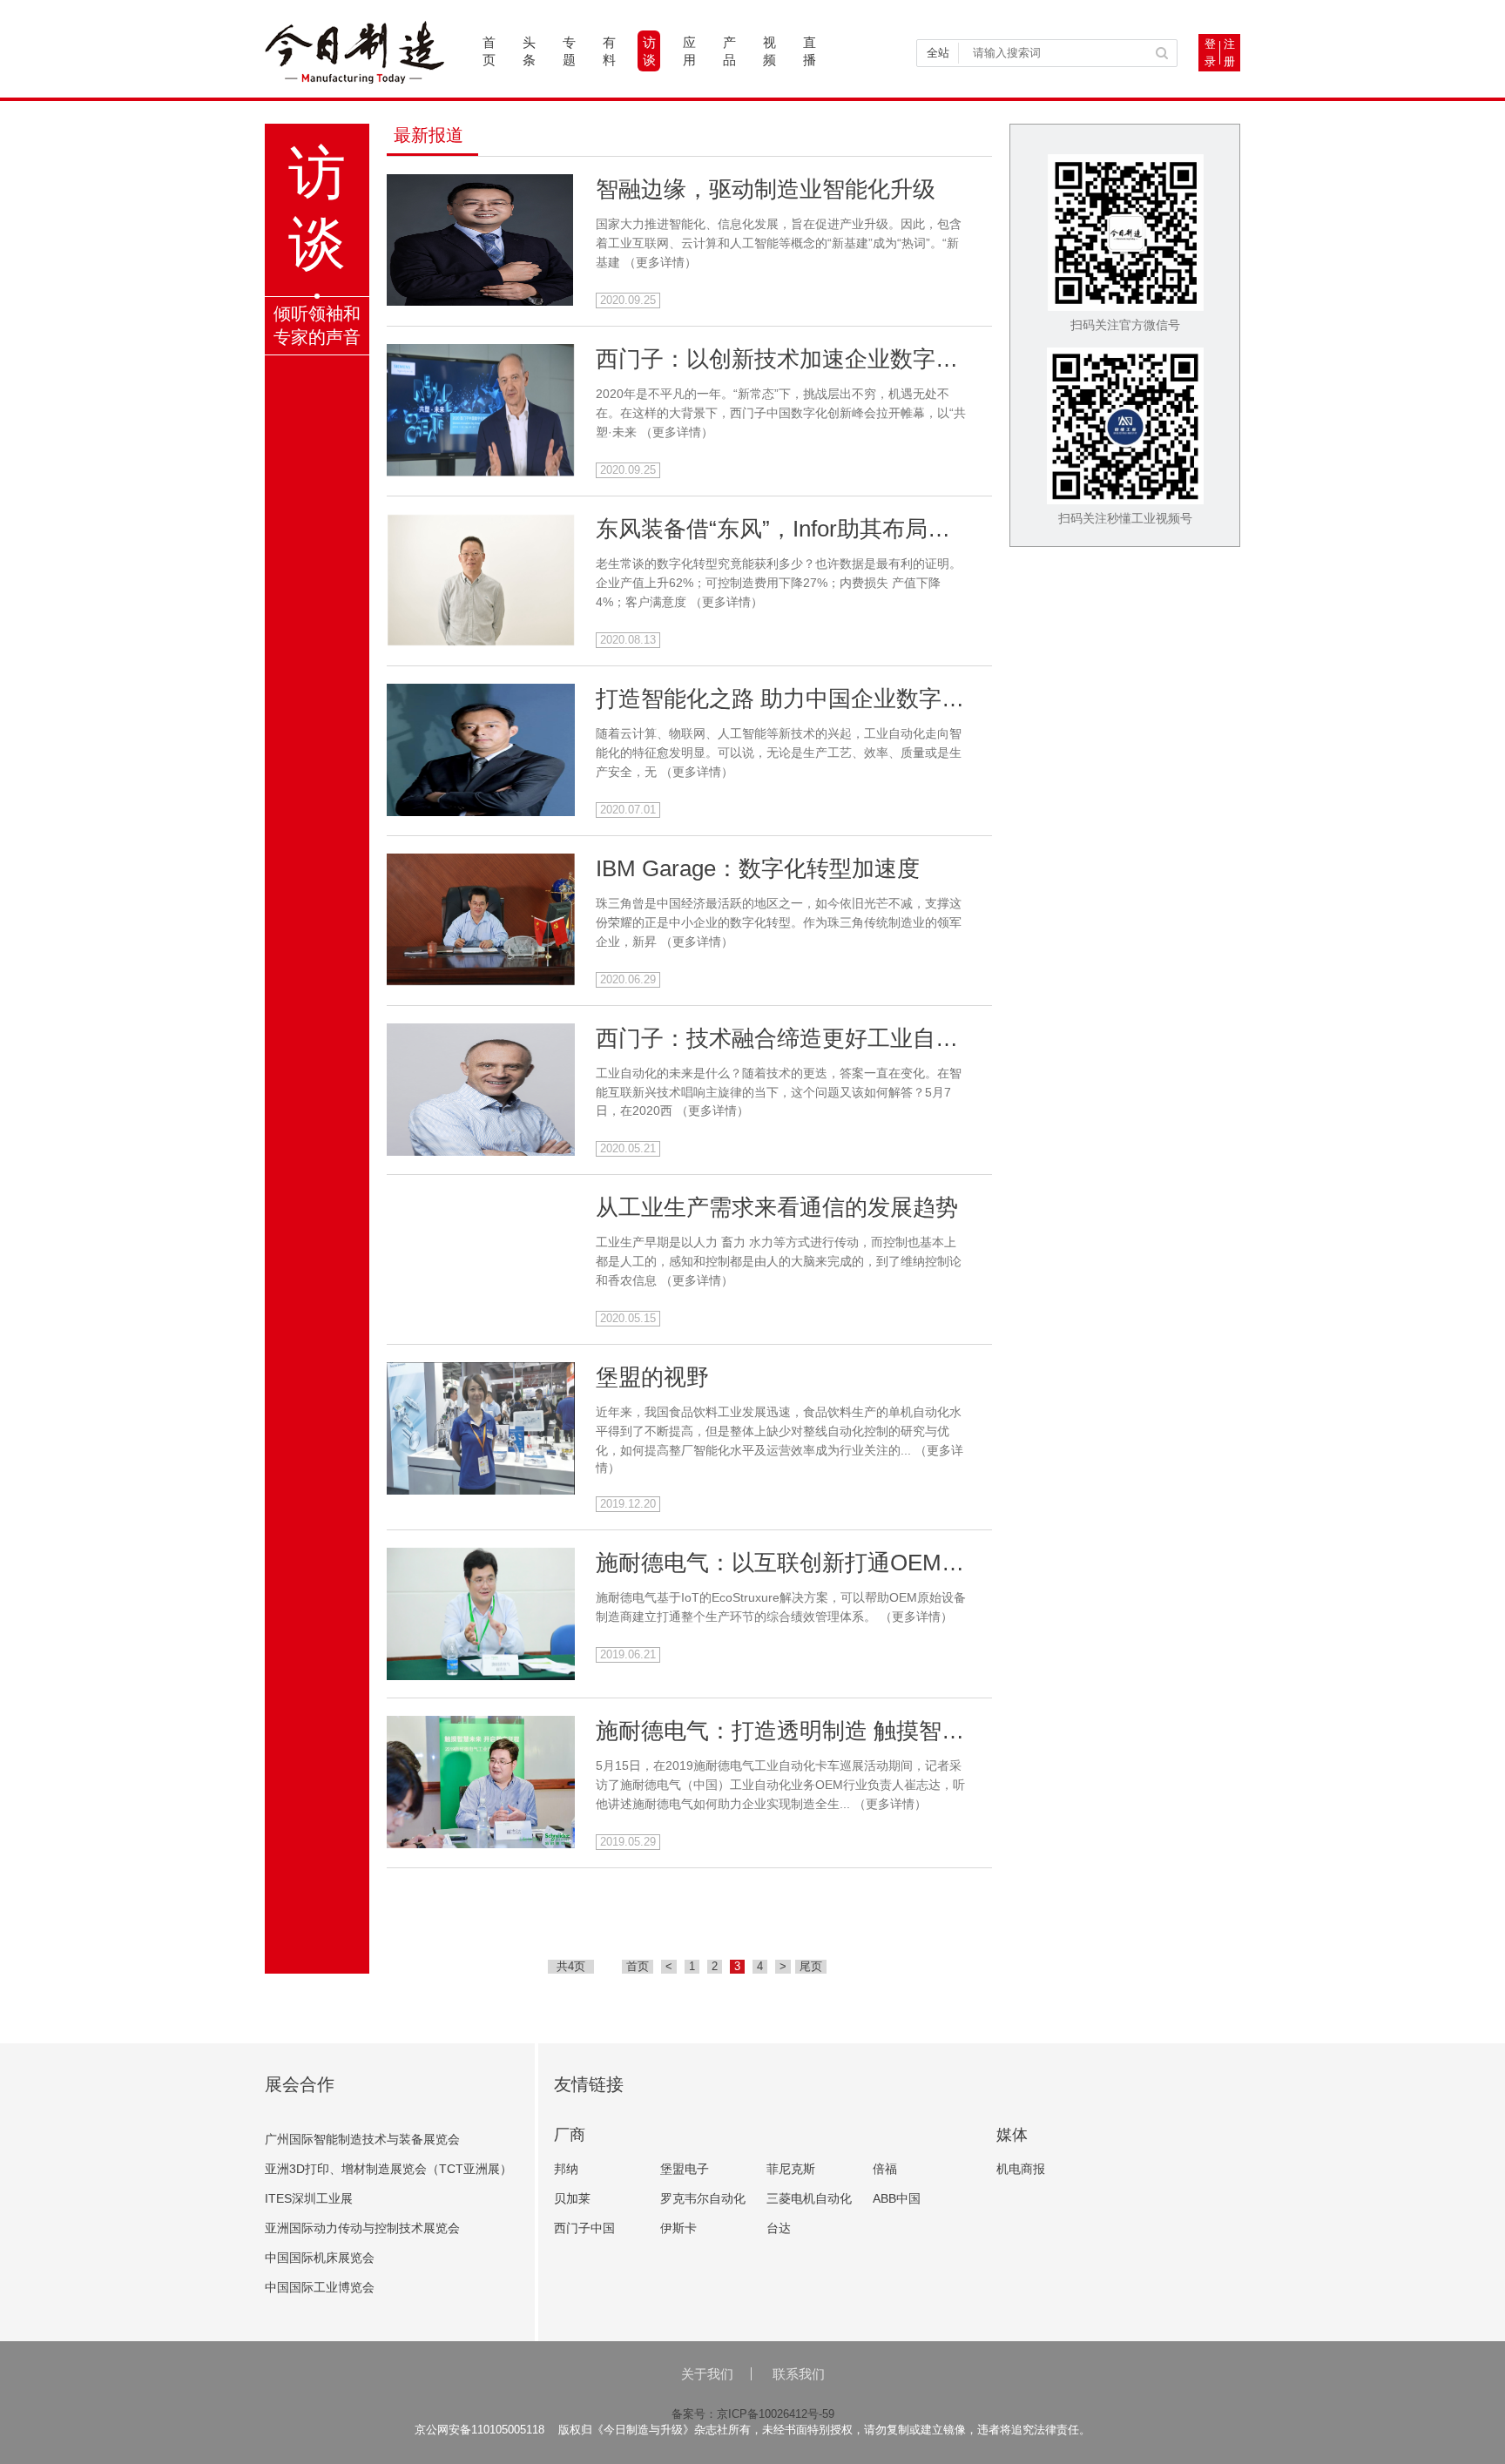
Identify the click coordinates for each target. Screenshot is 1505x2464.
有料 (609, 51)
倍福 (885, 2169)
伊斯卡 (678, 2228)
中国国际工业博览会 (320, 2287)
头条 (529, 51)
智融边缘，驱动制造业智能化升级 (766, 189)
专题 (569, 51)
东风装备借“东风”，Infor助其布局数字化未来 (818, 529)
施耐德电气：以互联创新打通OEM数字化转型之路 (848, 1563)
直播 (810, 51)
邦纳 (566, 2169)
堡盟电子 (685, 2169)
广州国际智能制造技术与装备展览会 (362, 2139)
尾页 (811, 1966)
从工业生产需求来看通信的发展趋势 (777, 1207)
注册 (1229, 53)
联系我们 (799, 2374)
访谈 (649, 51)
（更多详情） (660, 262)
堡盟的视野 (652, 1377)
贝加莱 (572, 2198)
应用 (689, 51)
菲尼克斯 (791, 2169)
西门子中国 (584, 2228)
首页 (489, 51)
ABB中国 (897, 2198)
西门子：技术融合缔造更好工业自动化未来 (811, 1038)
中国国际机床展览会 (320, 2258)
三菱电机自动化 (809, 2198)
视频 (769, 51)
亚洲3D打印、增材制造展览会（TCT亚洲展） (388, 2169)
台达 (779, 2228)
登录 (1210, 53)
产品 (729, 51)
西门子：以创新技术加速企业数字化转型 (800, 359)
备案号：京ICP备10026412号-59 (753, 2414)
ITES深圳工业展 (309, 2198)
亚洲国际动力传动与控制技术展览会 (362, 2228)
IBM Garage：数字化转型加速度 (758, 868)
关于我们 (707, 2374)
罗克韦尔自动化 (703, 2198)
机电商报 (1021, 2169)
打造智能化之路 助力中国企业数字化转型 (803, 699)
